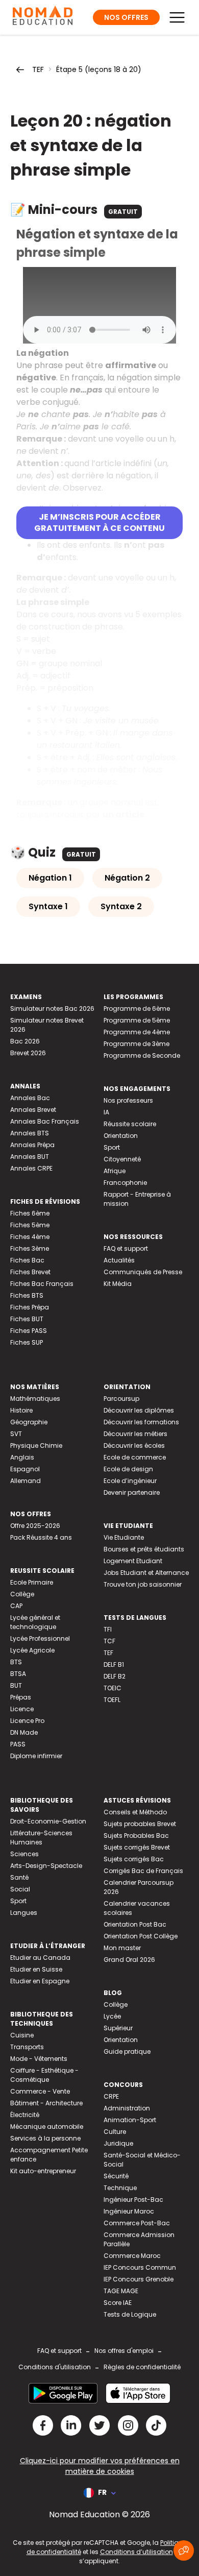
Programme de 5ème (137, 1020)
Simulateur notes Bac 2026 (52, 1008)
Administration (127, 2108)
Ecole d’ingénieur (130, 1481)
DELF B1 (114, 1664)
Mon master (122, 1948)
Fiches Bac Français (42, 1284)
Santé (19, 1877)
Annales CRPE (31, 1168)
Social (20, 1889)
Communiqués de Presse (143, 1272)
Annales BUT (30, 1157)
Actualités (119, 1260)
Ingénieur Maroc (129, 2211)
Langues (24, 1913)
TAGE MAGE (121, 2291)
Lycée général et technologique (35, 1622)
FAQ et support (126, 1248)
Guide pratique (127, 2051)
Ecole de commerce (135, 1457)
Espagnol (25, 1469)
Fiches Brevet (30, 1272)
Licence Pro (27, 1721)
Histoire (21, 1410)
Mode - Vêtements (39, 2059)
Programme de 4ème (137, 1032)
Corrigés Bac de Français (143, 1871)
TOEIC (113, 1688)
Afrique (115, 1171)
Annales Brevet (33, 1110)
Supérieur (118, 2028)
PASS (18, 1744)
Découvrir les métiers (135, 1434)
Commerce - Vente (40, 2091)
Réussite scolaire (130, 1124)
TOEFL (112, 1700)
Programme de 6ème (137, 1008)
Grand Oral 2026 (129, 1960)
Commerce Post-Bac (137, 2223)
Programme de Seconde (142, 1055)
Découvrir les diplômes (139, 1410)
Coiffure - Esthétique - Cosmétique (44, 2075)
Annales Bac (30, 1098)
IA (106, 1112)
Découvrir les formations (141, 1422)
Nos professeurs (128, 1100)
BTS (16, 1662)
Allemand (26, 1481)
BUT (16, 1685)
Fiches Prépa (30, 1307)
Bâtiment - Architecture (46, 2103)
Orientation (121, 1136)
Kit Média (118, 1284)
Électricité (25, 2115)
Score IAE (118, 2303)
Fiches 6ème (30, 1213)
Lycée (112, 2016)
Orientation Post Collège (141, 1936)
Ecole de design (128, 1469)
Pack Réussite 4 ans (41, 1537)
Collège (22, 1594)
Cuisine (22, 2035)
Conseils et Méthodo (135, 1812)
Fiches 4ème (30, 1237)
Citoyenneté (122, 1159)
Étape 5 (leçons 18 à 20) (99, 69)
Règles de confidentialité (142, 2367)
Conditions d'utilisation (55, 2367)
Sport (112, 1147)
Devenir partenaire (132, 1492)
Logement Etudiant (133, 1561)
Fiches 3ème (30, 1248)
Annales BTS (30, 1133)
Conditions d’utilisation (136, 2552)
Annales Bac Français (45, 1121)
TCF (109, 1641)
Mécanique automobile (47, 2127)
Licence (22, 1709)
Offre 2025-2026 (35, 1526)
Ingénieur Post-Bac (133, 2200)
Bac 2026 (25, 1041)
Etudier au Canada (40, 1958)
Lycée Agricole (32, 1650)
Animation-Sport (130, 2120)
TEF (38, 69)
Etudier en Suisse (36, 1969)
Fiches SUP (27, 1342)
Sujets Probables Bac (136, 1836)
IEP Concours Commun (140, 2267)
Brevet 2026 (28, 1053)
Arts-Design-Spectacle (46, 1866)
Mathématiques (35, 1399)
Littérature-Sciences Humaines (41, 1838)
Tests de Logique (130, 2314)
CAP (16, 1606)
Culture (115, 2132)
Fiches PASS (29, 1331)
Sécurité (116, 2176)
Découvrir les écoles (134, 1445)
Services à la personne (45, 2138)
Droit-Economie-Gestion (48, 1821)
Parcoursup (121, 1399)
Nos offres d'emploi (124, 2351)
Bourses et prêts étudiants (144, 1549)
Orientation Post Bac (135, 1924)
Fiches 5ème (30, 1225)
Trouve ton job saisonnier (143, 1584)
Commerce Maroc (132, 2256)
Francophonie (125, 1183)
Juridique (118, 2143)
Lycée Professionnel (40, 1638)
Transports (27, 2047)
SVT (16, 1434)
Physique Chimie (36, 1445)
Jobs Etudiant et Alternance (146, 1573)
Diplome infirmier (36, 1756)
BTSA (18, 1674)
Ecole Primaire (32, 1582)
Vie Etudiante (124, 1537)
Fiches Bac (27, 1260)
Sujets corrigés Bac (134, 1859)
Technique (120, 2188)
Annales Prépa (32, 1145)
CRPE (111, 2096)
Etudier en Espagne (40, 1981)
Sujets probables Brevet (140, 1824)
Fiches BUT (27, 1319)
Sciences (24, 1854)
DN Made (24, 1732)
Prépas (21, 1697)
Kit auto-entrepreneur (43, 2171)
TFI (108, 1629)
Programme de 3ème (136, 1044)
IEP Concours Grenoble (139, 2279)
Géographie (29, 1422)
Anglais (22, 1457)
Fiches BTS (27, 1295)
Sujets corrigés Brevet (137, 1847)
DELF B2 (115, 1676)
